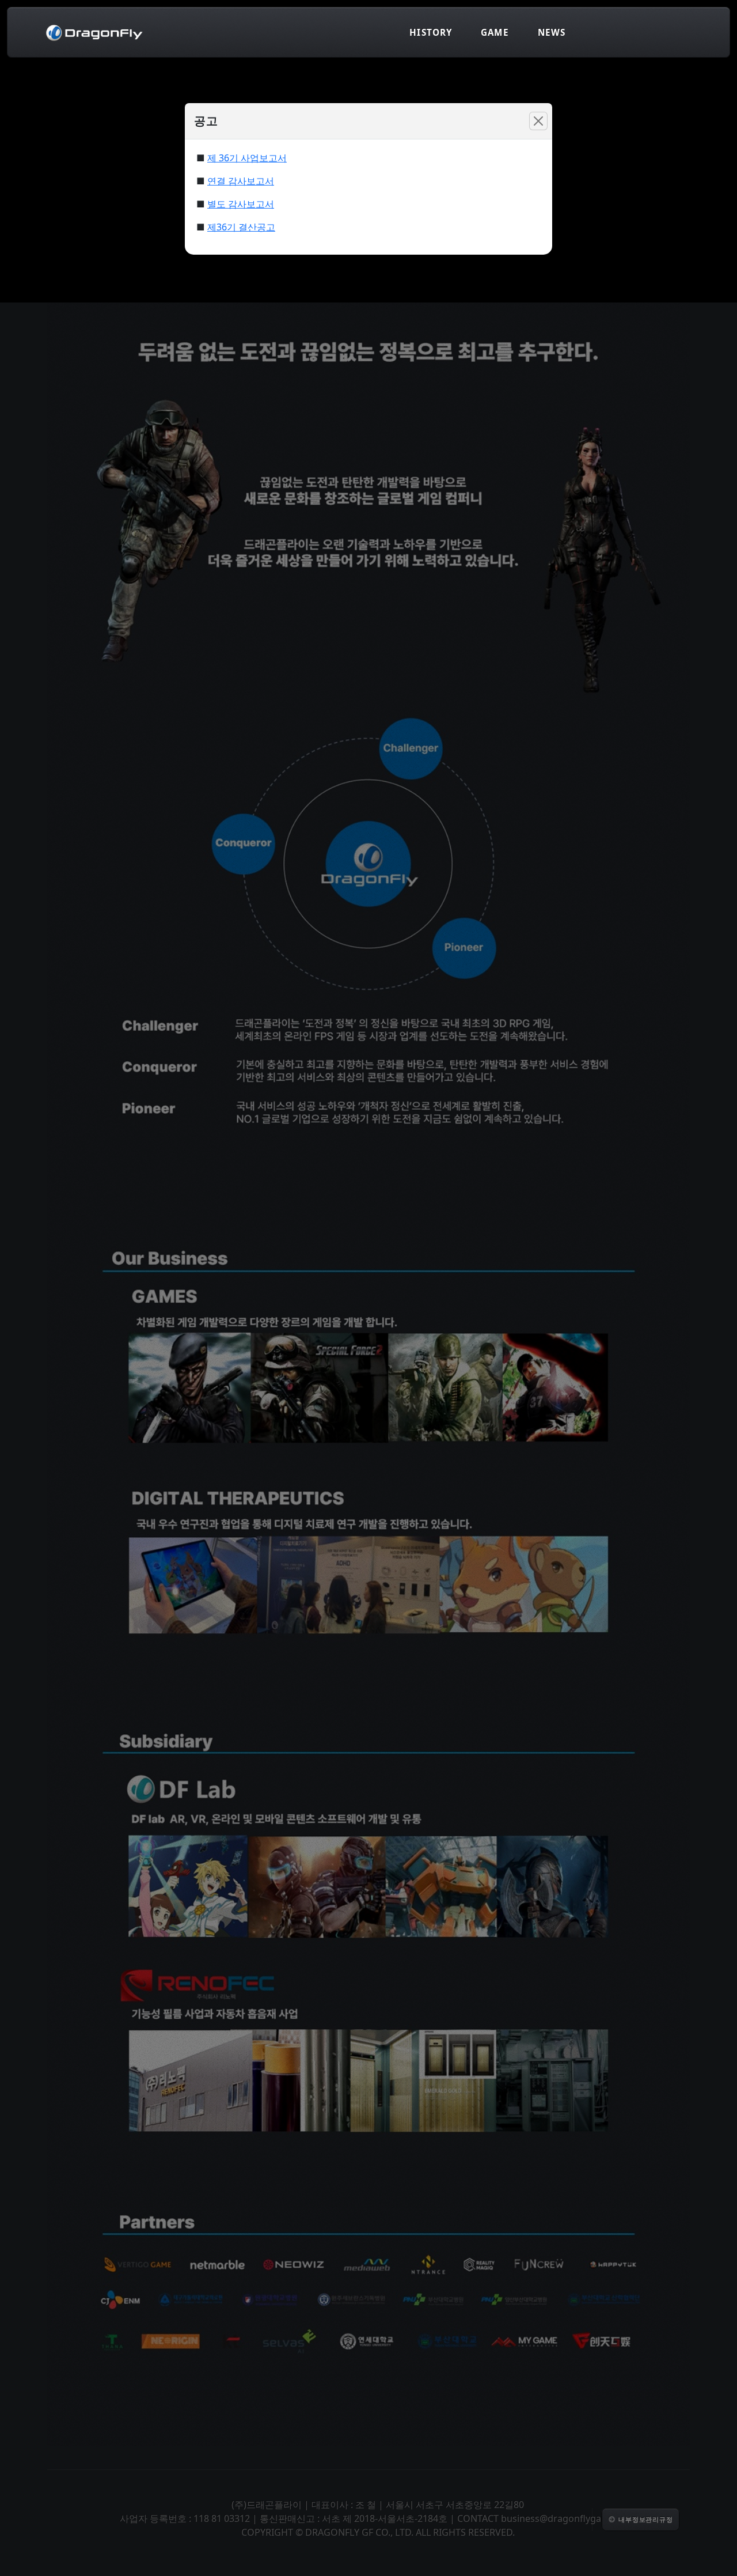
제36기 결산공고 (241, 227)
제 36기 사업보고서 (247, 158)
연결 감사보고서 (241, 181)
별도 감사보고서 (241, 204)
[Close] (538, 121)
